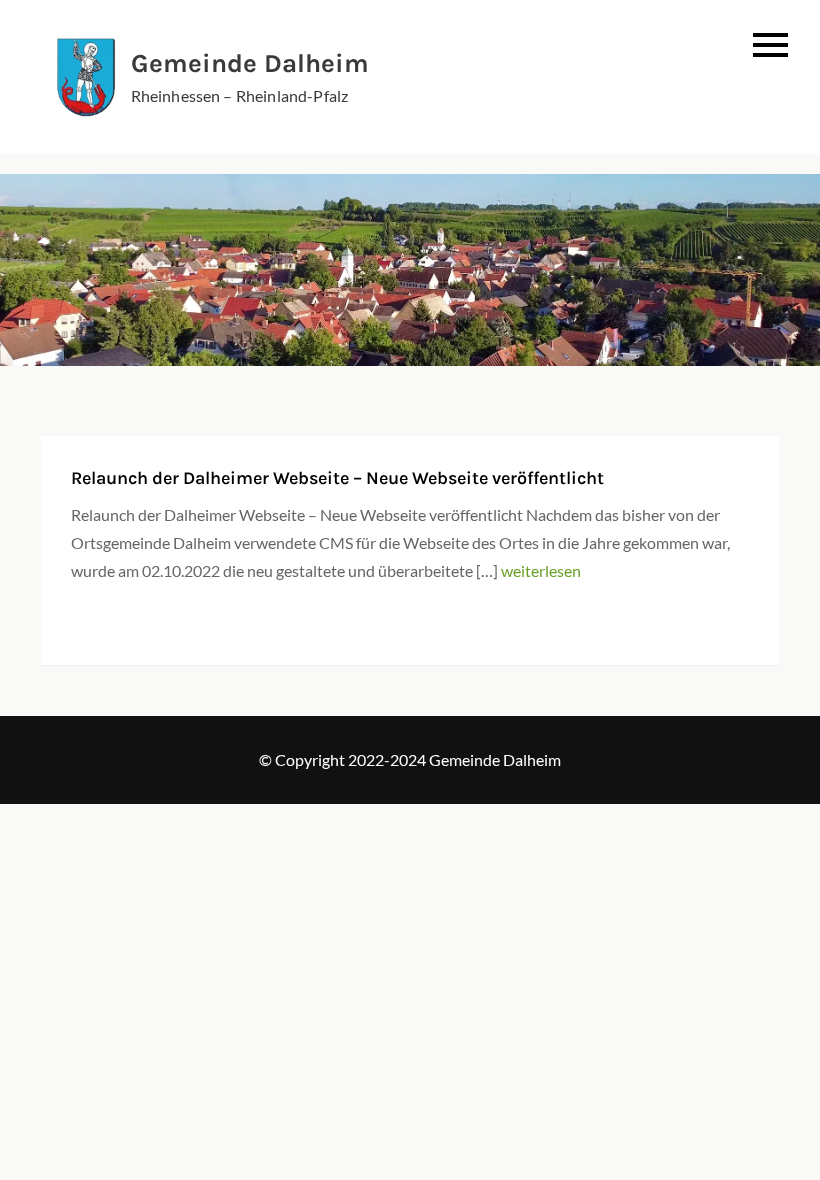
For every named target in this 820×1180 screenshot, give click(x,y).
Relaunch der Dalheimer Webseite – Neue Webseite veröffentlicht (337, 478)
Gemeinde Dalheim (250, 63)
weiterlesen (541, 570)
